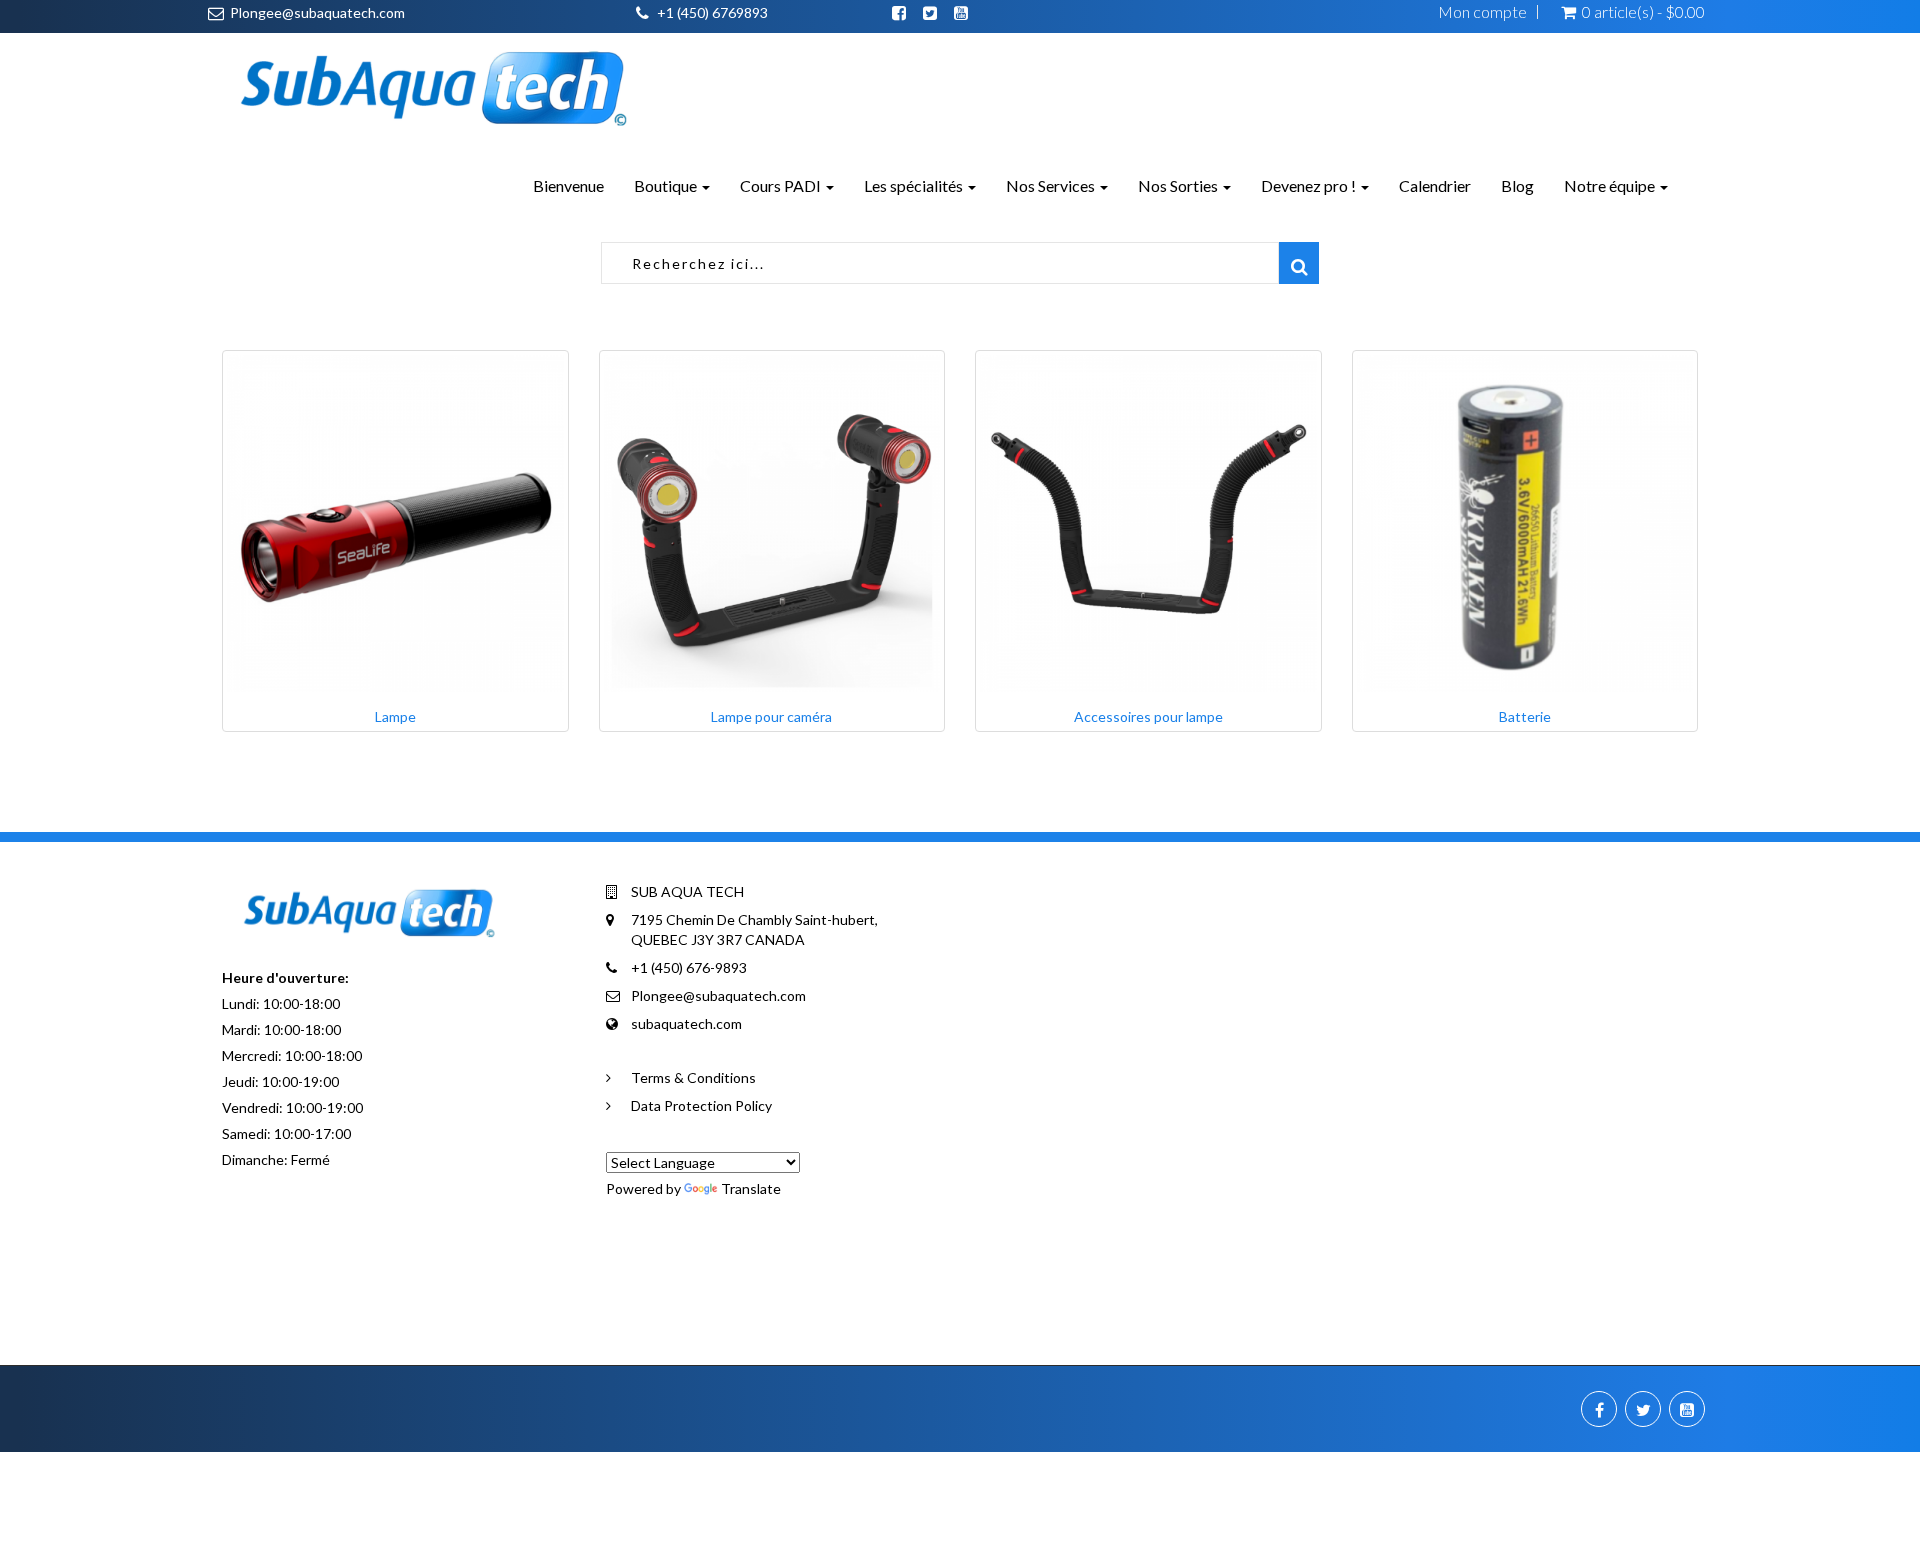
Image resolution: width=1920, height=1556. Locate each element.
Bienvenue (568, 185)
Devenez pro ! (1310, 185)
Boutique (667, 185)
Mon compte (1482, 12)
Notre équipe (1611, 185)
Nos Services (1052, 185)
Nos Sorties (1179, 185)
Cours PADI (782, 185)
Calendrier (1435, 185)
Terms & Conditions (693, 1077)
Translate (751, 1188)
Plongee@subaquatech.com (317, 12)
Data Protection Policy (701, 1105)
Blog (1517, 185)
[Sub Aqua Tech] (432, 81)
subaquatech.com (686, 1023)
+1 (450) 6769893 (712, 12)
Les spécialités (915, 185)
